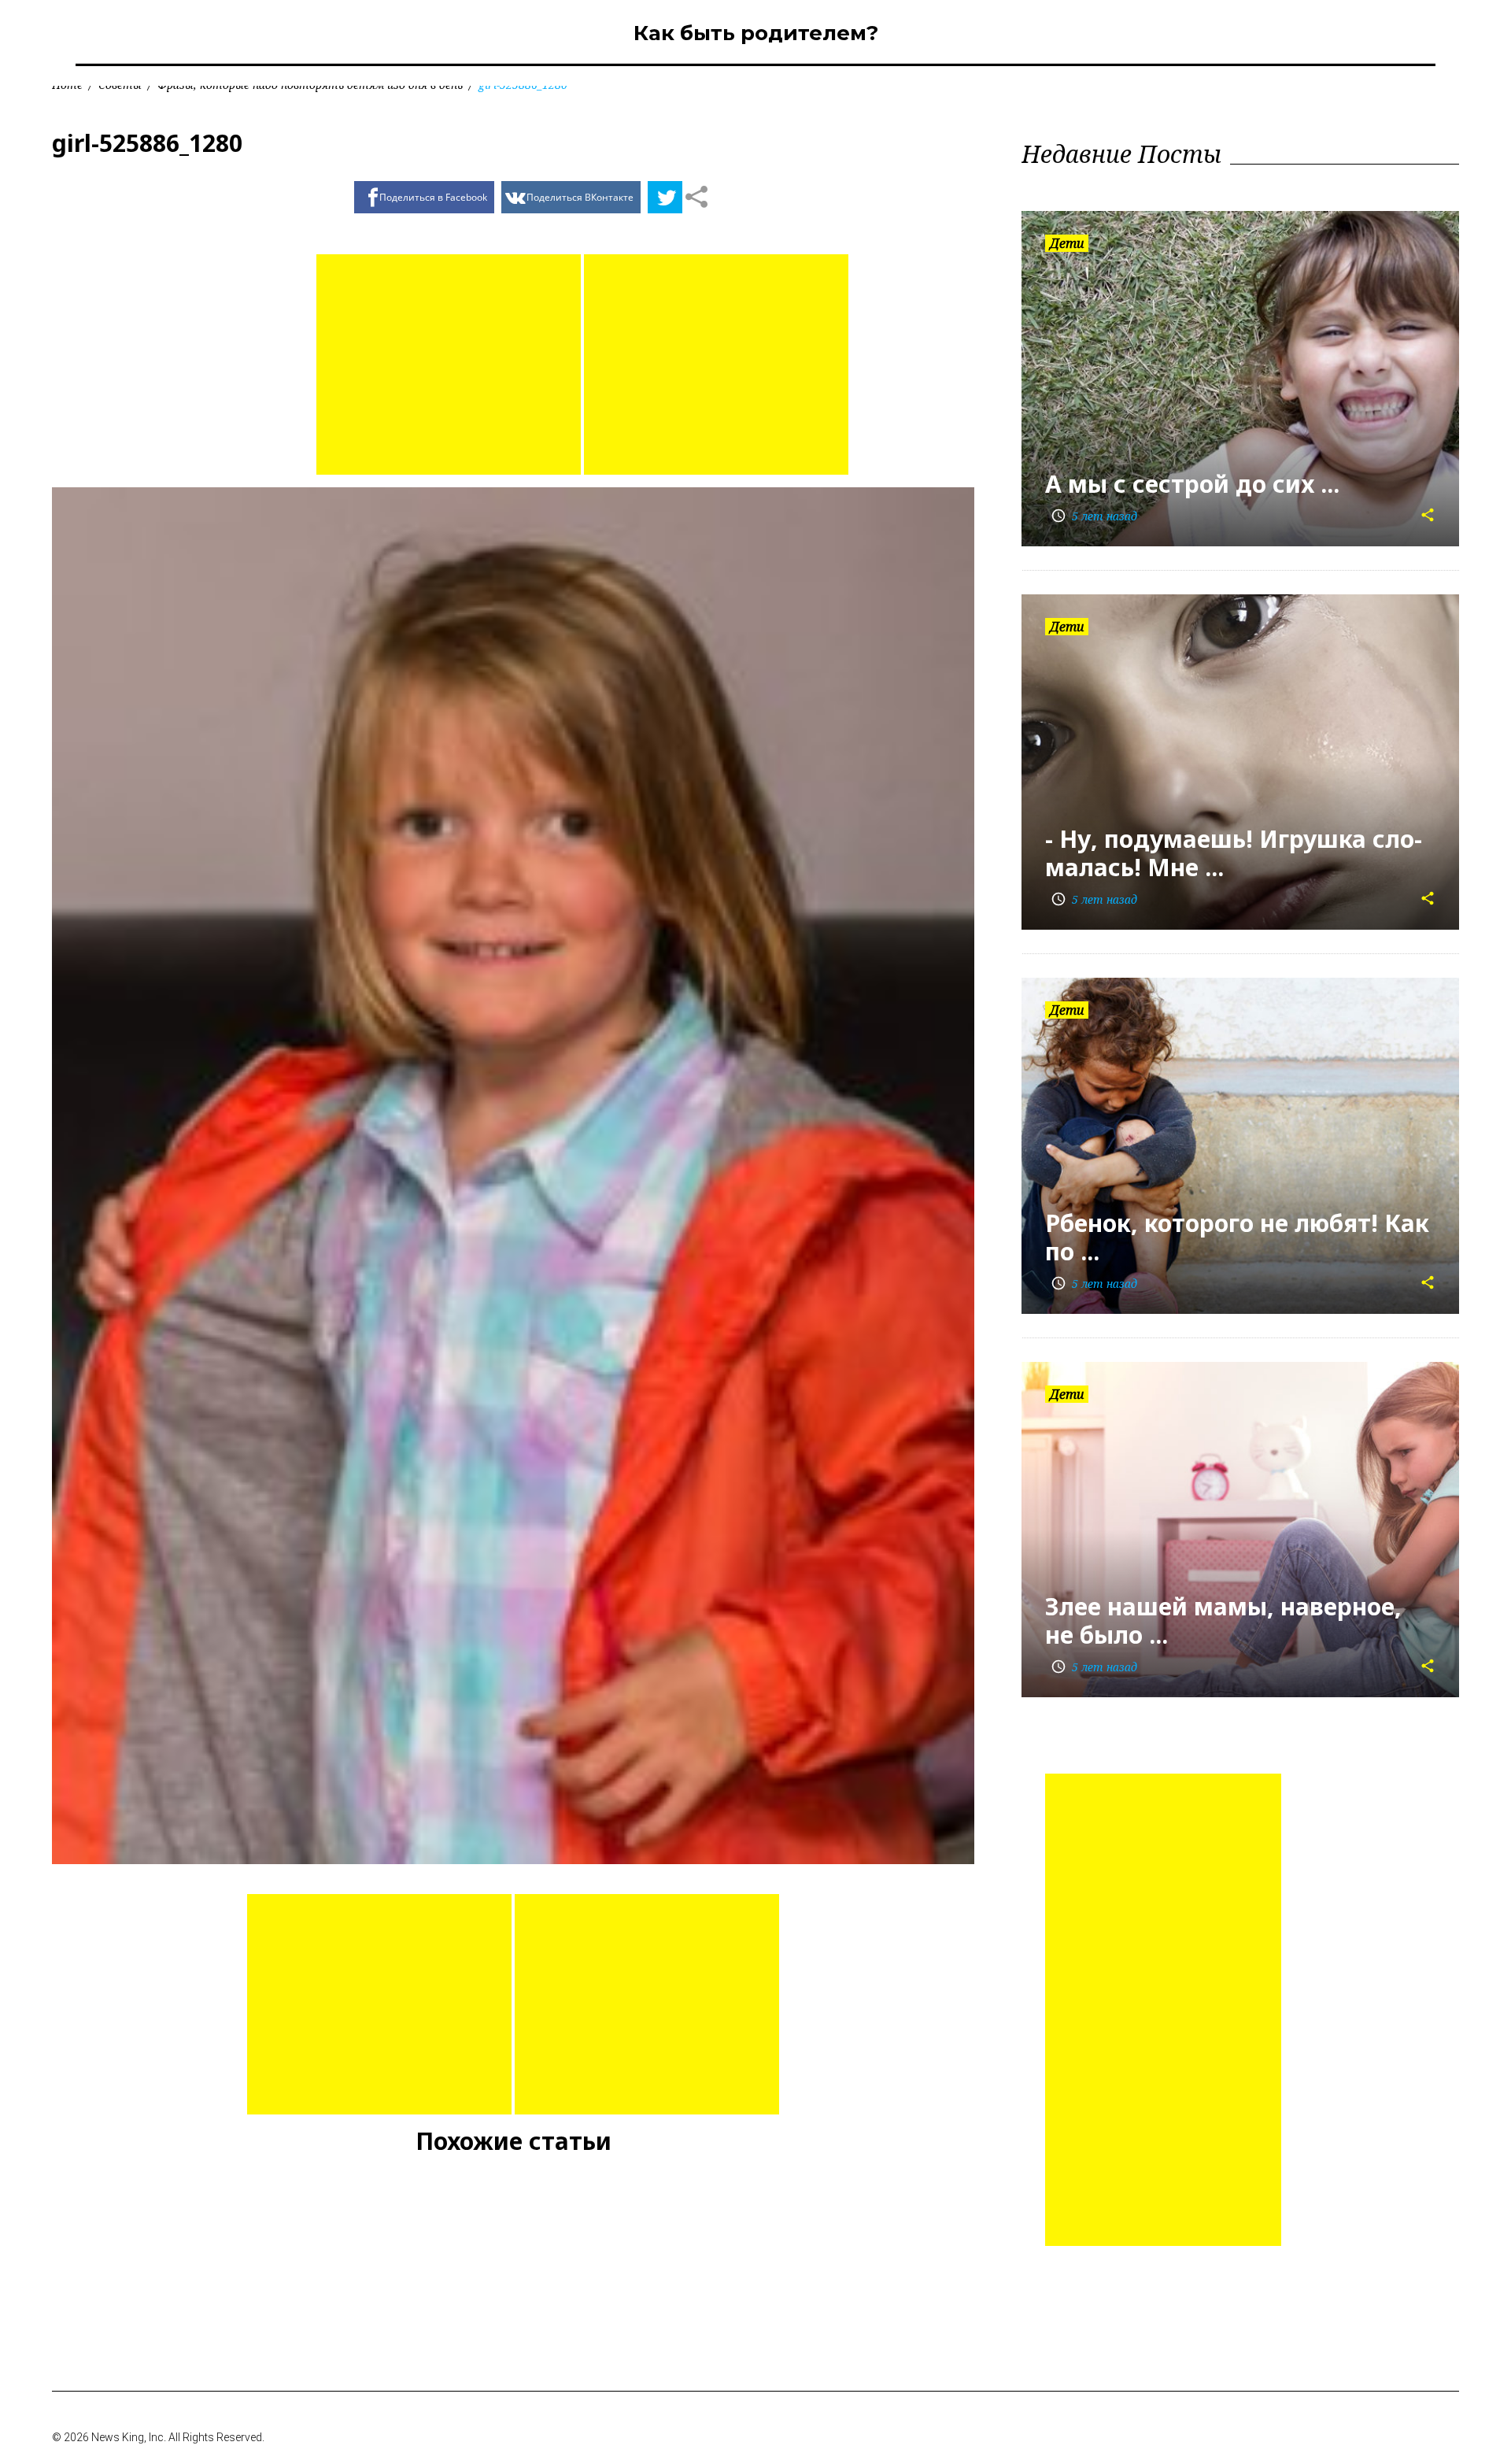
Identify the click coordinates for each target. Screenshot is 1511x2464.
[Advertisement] (449, 364)
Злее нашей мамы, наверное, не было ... (1223, 1620)
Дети (1067, 243)
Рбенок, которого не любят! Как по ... (1237, 1237)
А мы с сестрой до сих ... (1192, 484)
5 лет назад (1094, 516)
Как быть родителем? (756, 33)
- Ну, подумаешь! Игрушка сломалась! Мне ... (1234, 853)
